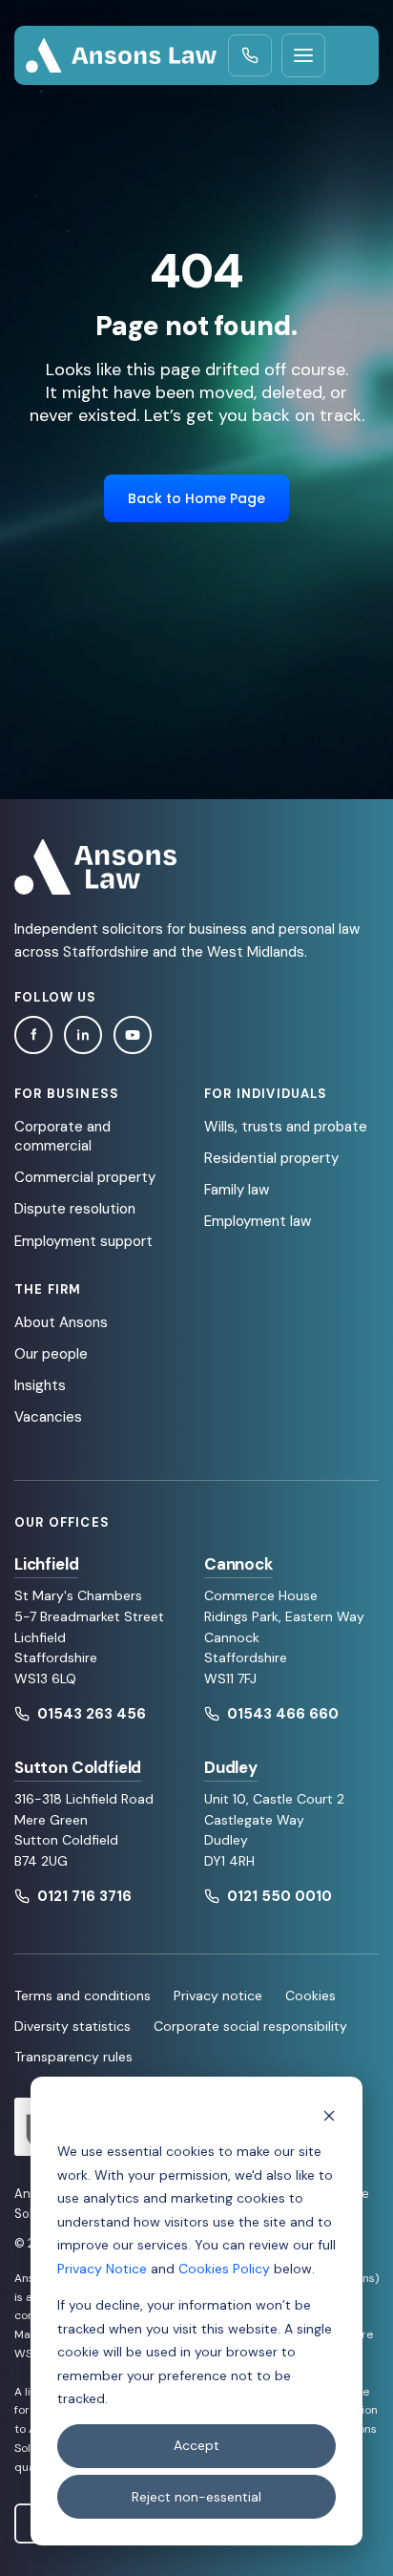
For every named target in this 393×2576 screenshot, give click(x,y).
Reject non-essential (196, 2497)
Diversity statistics (72, 2026)
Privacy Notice (102, 2269)
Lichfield (46, 1564)
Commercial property (85, 1177)
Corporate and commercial (62, 1136)
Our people (51, 1354)
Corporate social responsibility (250, 2026)
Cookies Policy (224, 2269)
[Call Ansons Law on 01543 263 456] (250, 55)
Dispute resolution (75, 1209)
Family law (237, 1190)
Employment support (83, 1241)
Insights (40, 1385)
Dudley (231, 1767)
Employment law (258, 1221)
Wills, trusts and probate (286, 1127)
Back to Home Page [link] (196, 498)
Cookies (310, 1995)
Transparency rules (73, 2057)
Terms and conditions (83, 1995)
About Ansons (61, 1322)
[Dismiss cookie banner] (329, 2115)
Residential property (271, 1158)
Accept (196, 2445)
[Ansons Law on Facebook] (33, 1035)
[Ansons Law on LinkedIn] (83, 1035)
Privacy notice (218, 1995)
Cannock (238, 1564)
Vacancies (48, 1417)
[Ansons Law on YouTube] (133, 1035)
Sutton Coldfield (78, 1767)
